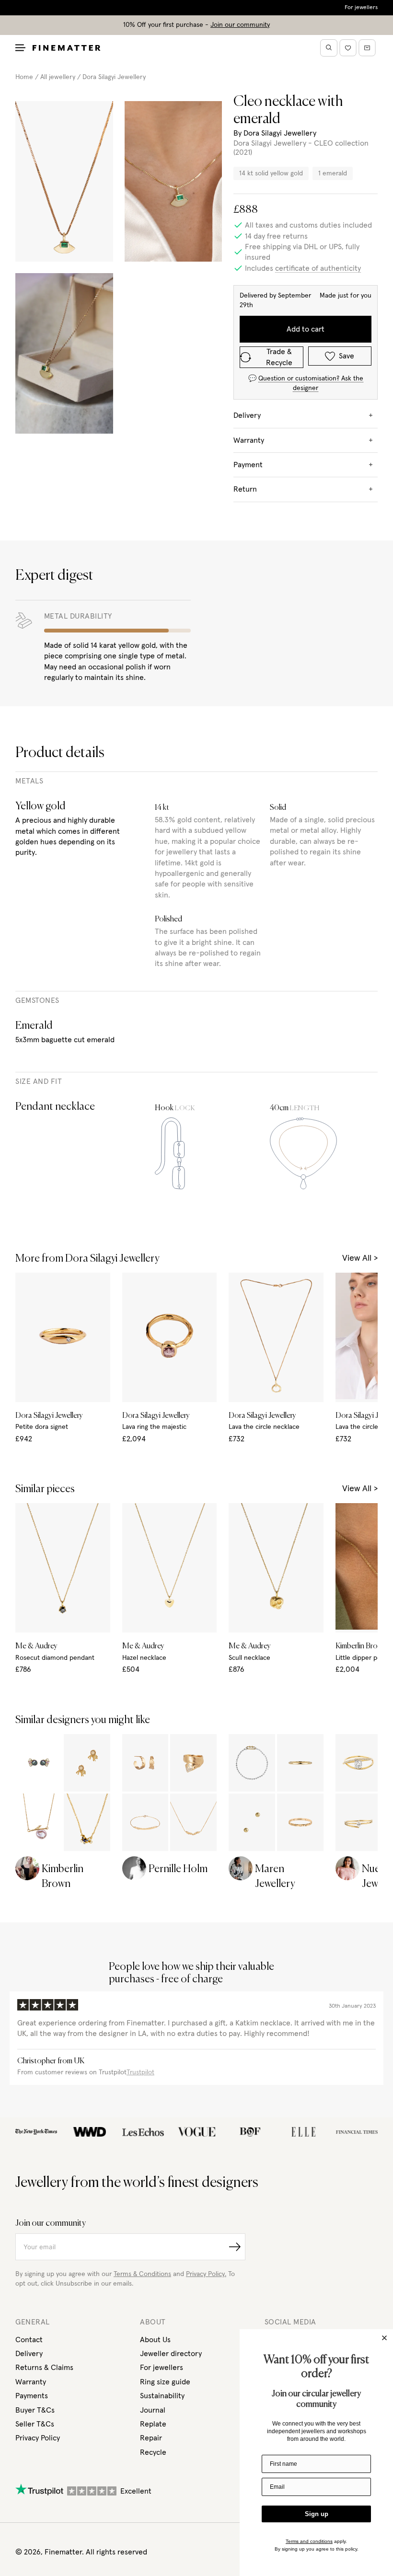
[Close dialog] (384, 2338)
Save (347, 356)
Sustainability (162, 2396)
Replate (153, 2424)
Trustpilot (140, 2072)
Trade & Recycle (279, 357)
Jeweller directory (171, 2354)
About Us (155, 2340)
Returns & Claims (44, 2368)
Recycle (153, 2452)
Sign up (317, 2514)
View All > (360, 1258)
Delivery (29, 2354)
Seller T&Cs (35, 2424)
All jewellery (58, 77)
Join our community (240, 25)
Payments (32, 2396)
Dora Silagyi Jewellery (114, 77)
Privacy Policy (38, 2438)
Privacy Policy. (206, 2274)
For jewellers (361, 8)
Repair (151, 2438)
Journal (153, 2410)
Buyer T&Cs (35, 2410)
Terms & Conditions (142, 2274)
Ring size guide (165, 2382)
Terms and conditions (309, 2541)
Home (24, 77)
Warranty (31, 2382)
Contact (29, 2340)
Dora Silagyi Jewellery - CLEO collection (301, 143)
